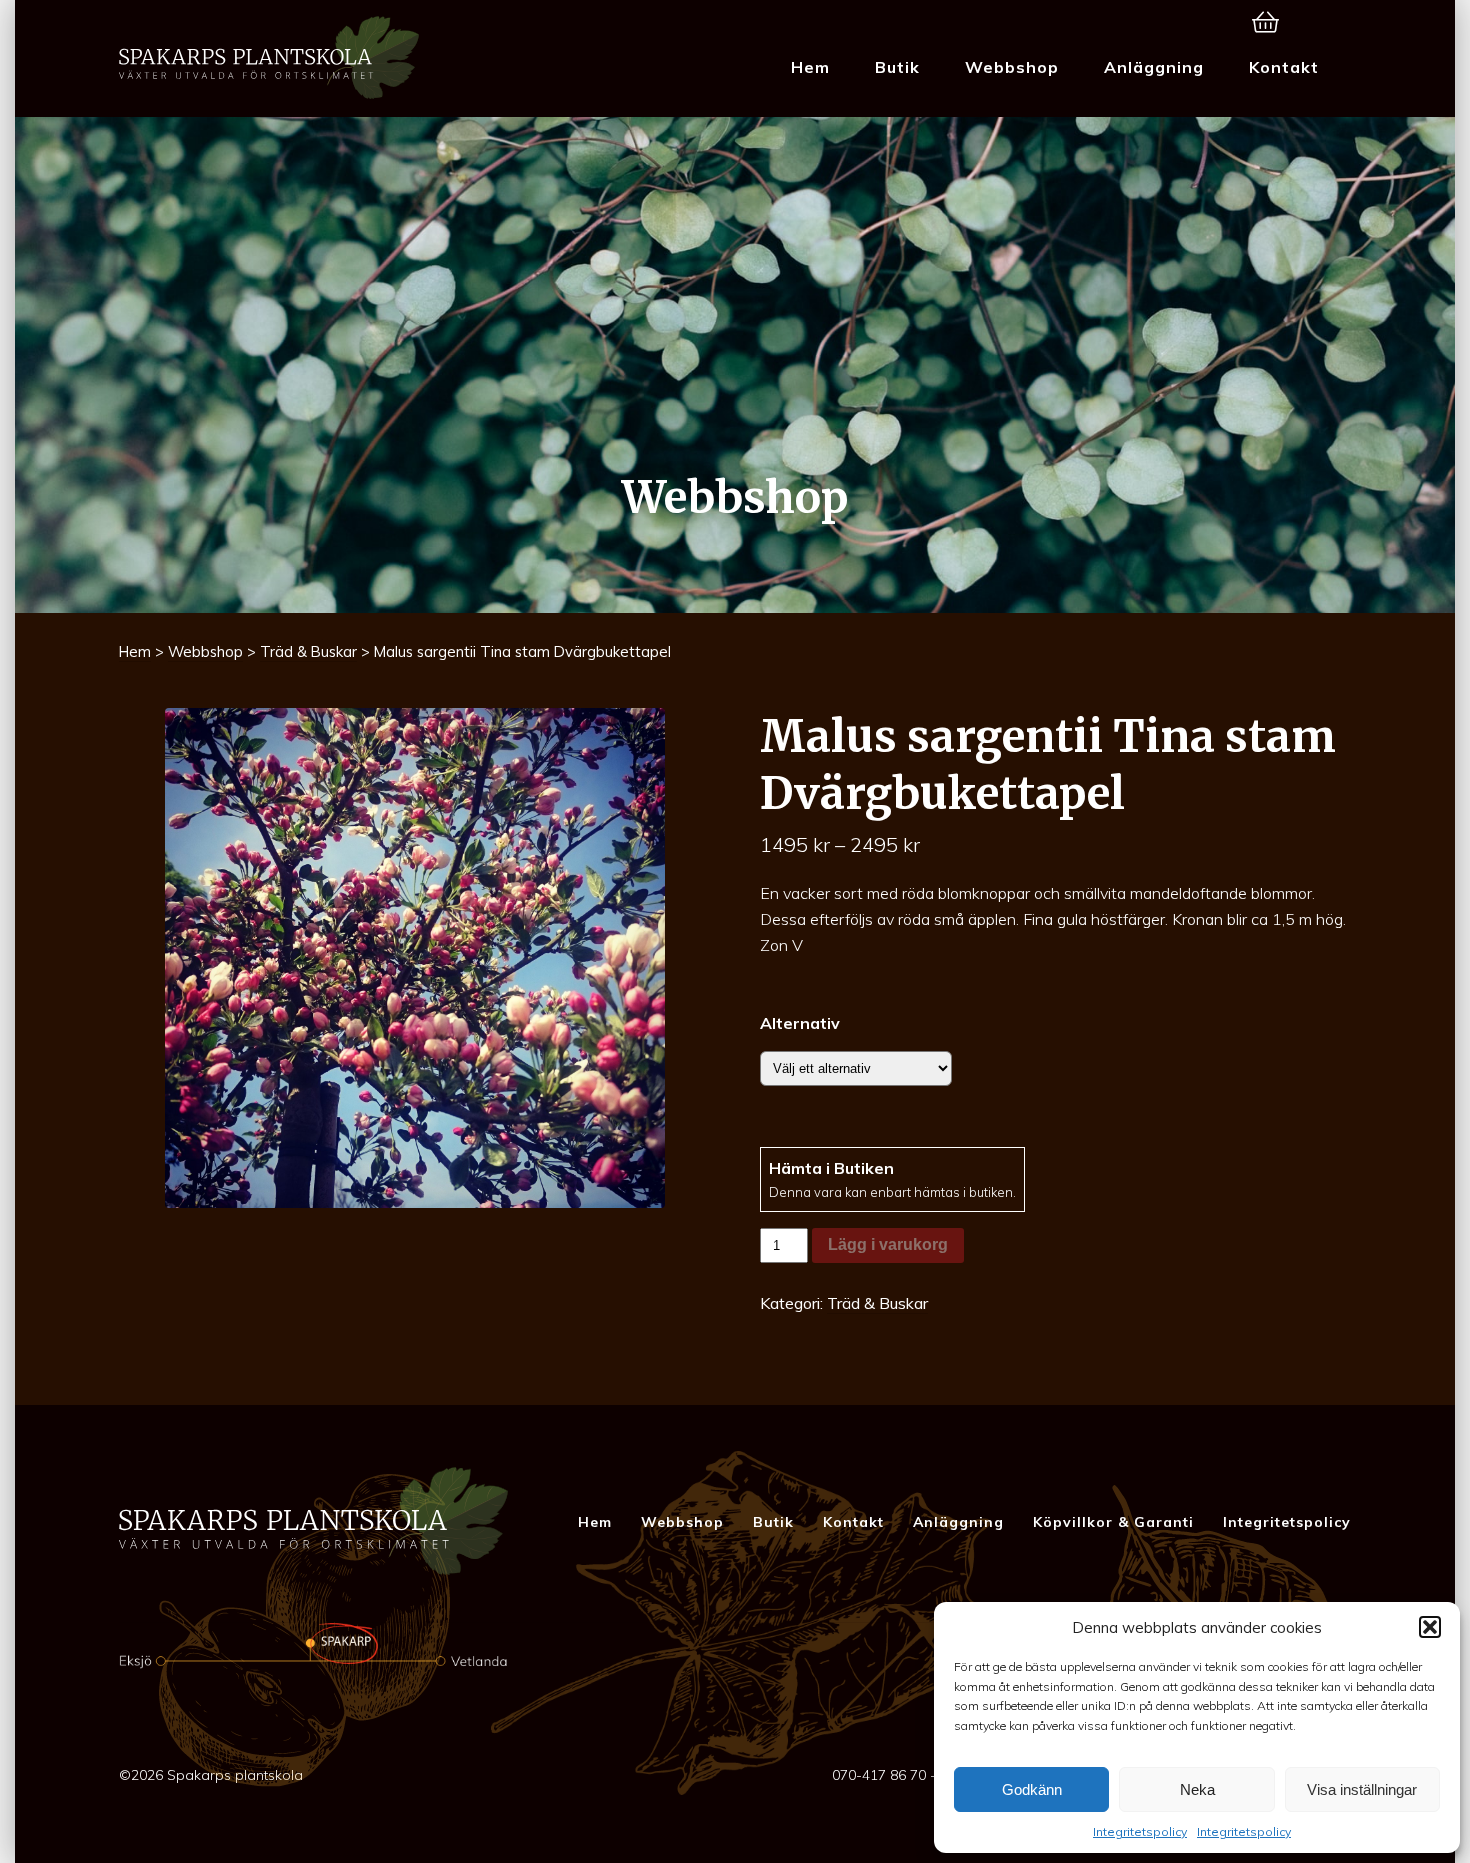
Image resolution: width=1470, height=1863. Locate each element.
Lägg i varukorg (888, 1244)
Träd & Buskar (308, 651)
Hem (810, 67)
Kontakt (1284, 67)
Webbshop (1012, 67)
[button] (1430, 1627)
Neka (1197, 1789)
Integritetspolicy (1140, 1831)
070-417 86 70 (879, 1775)
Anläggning (1154, 67)
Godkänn (1032, 1789)
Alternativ (800, 1023)
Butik (897, 67)
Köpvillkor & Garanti (1113, 1522)
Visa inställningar (1362, 1789)
